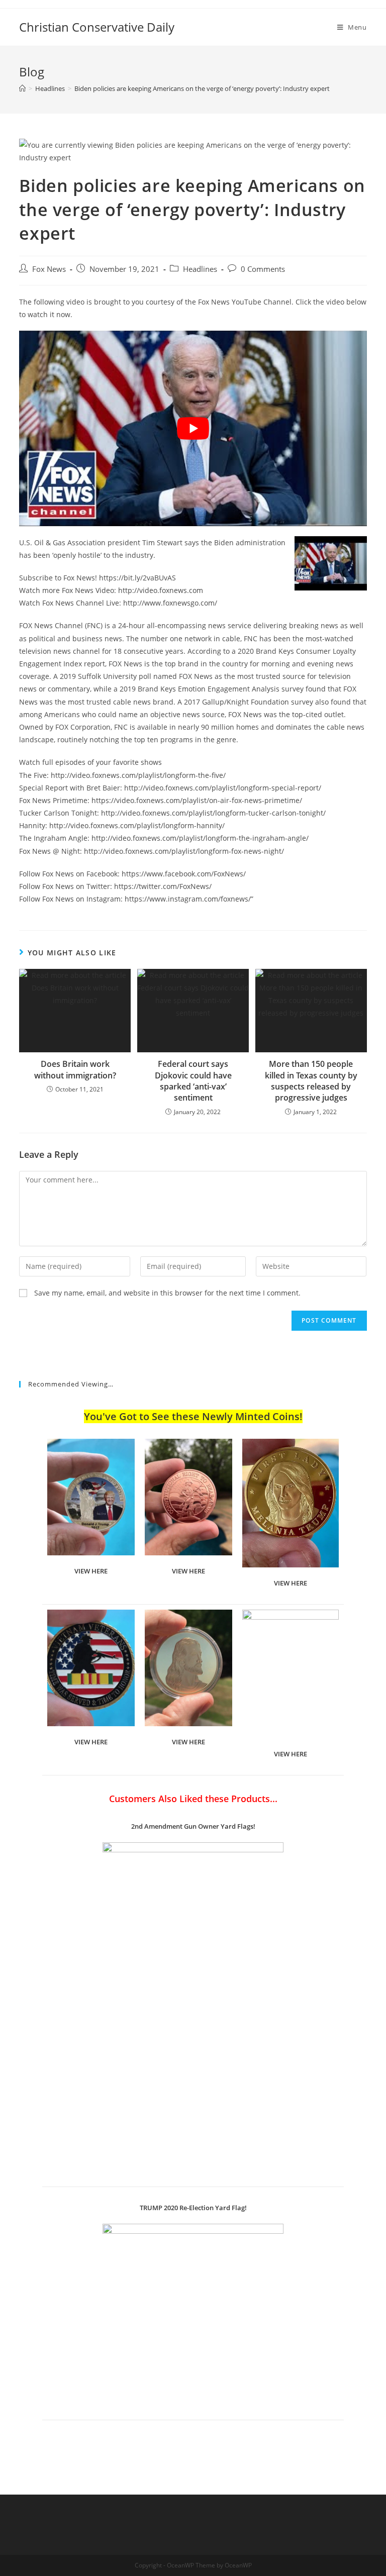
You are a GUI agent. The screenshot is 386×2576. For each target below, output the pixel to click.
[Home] (22, 88)
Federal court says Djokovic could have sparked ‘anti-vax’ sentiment (193, 1081)
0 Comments (263, 269)
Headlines (200, 269)
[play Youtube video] (193, 428)
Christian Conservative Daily (97, 27)
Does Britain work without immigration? (75, 1069)
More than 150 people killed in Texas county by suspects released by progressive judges (311, 1081)
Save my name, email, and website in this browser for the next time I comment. (167, 1293)
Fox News (49, 269)
